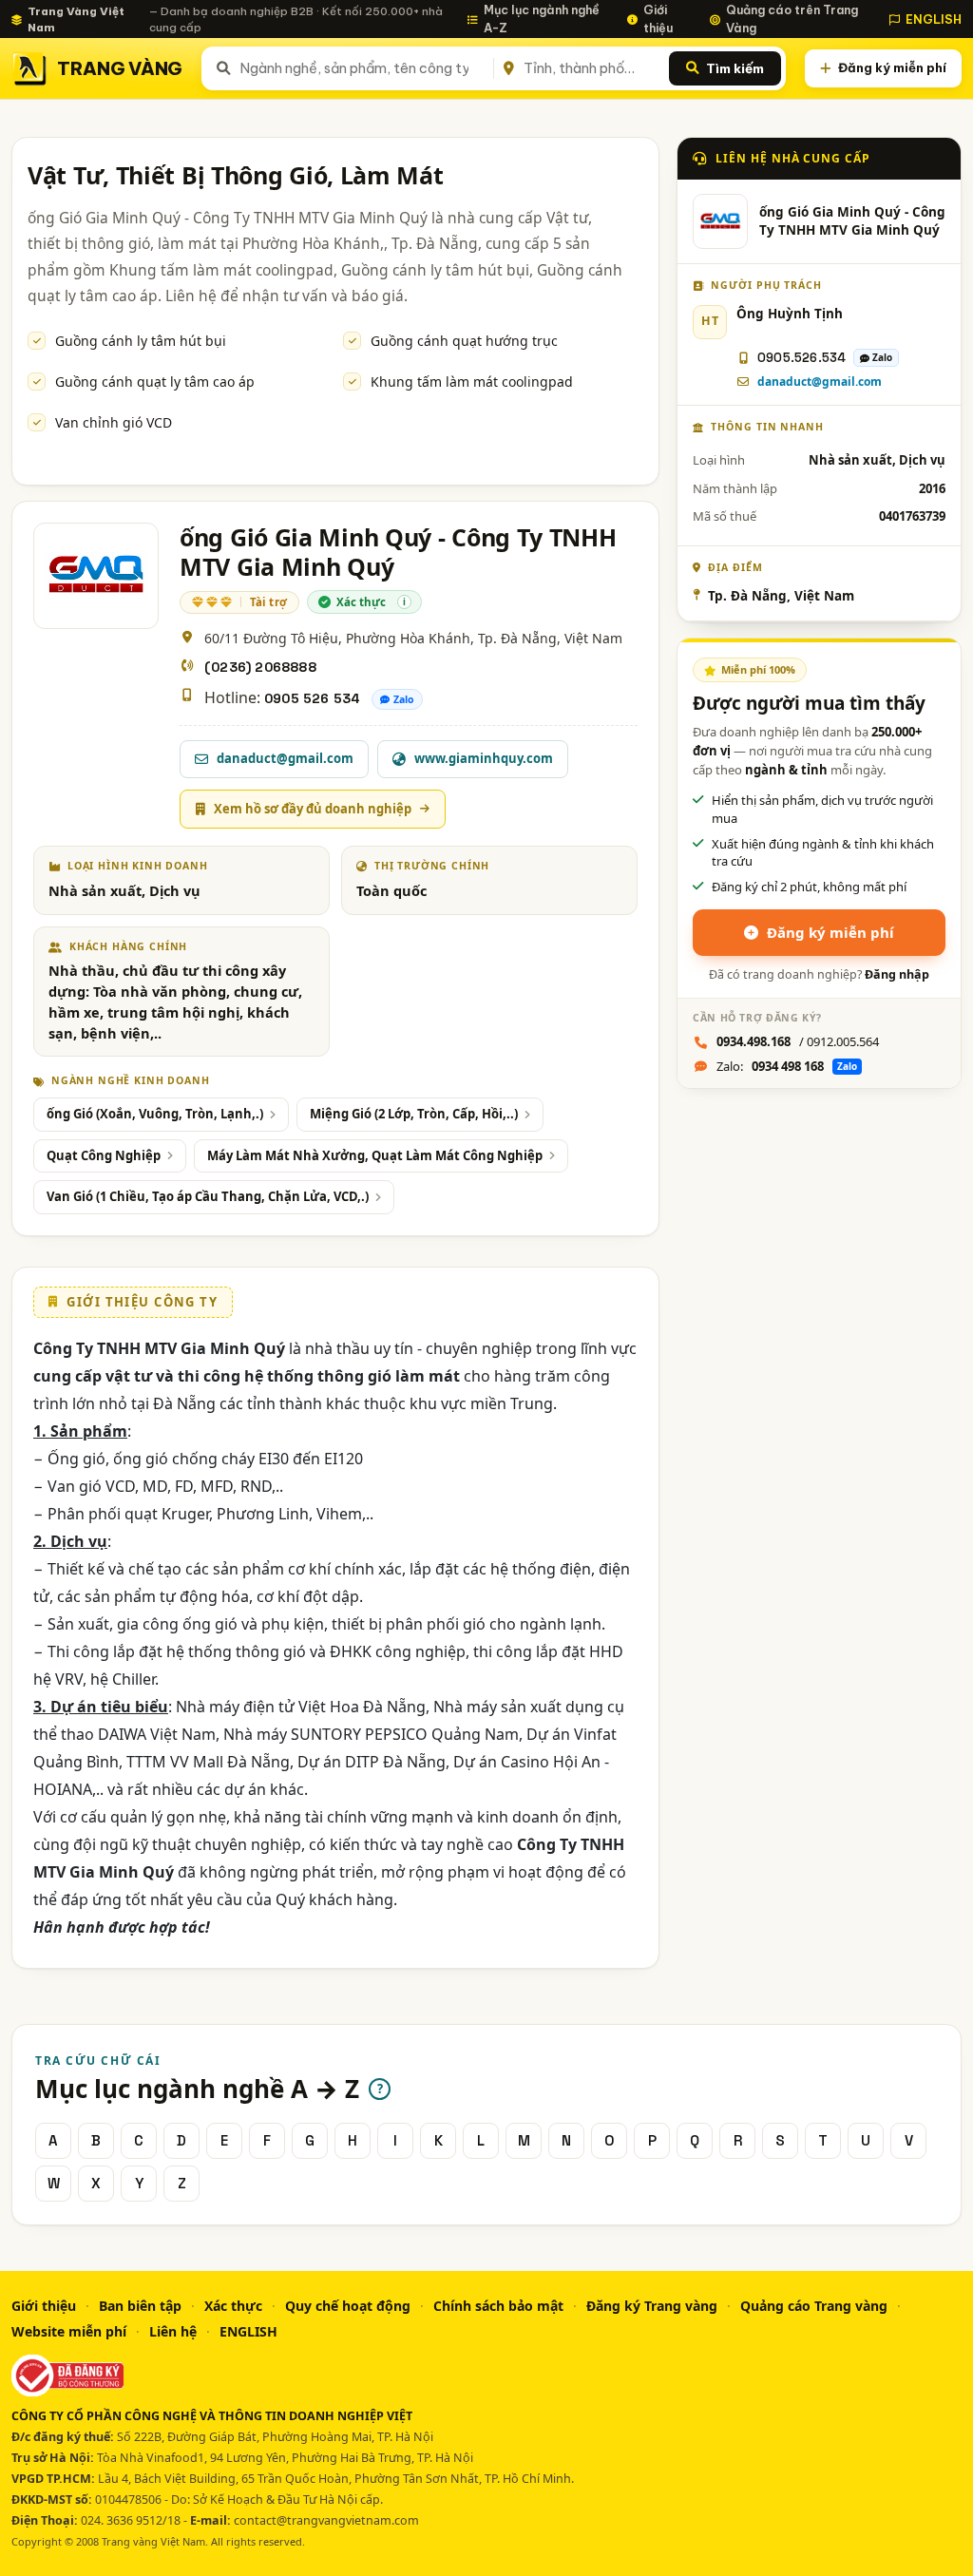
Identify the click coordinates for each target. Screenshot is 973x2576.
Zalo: (787, 1066)
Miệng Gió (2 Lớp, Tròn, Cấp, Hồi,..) (414, 1114)
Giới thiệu (658, 19)
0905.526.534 (801, 358)
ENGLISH (934, 19)
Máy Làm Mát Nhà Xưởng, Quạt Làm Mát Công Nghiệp (375, 1155)
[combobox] (363, 68)
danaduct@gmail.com (820, 382)
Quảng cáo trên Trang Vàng (792, 19)
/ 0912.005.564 (798, 1041)
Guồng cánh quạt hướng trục (464, 341)
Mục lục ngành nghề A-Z (542, 19)
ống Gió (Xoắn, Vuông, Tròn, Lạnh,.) (155, 1114)
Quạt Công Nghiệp (104, 1155)
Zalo (404, 699)
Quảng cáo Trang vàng (814, 2306)
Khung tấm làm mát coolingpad (472, 382)
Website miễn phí (69, 2331)
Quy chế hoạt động (348, 2306)
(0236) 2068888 (260, 667)
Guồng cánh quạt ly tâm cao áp (155, 382)
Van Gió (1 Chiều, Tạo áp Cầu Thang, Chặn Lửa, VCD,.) (208, 1196)
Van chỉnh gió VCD (114, 422)
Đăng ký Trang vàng (652, 2306)
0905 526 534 (312, 698)
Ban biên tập (140, 2306)
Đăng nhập (897, 974)
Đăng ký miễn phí (892, 67)
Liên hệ (173, 2331)
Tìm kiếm (735, 68)
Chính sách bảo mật (498, 2306)
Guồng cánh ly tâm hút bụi (141, 341)
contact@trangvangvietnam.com (326, 2520)
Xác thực (233, 2306)
